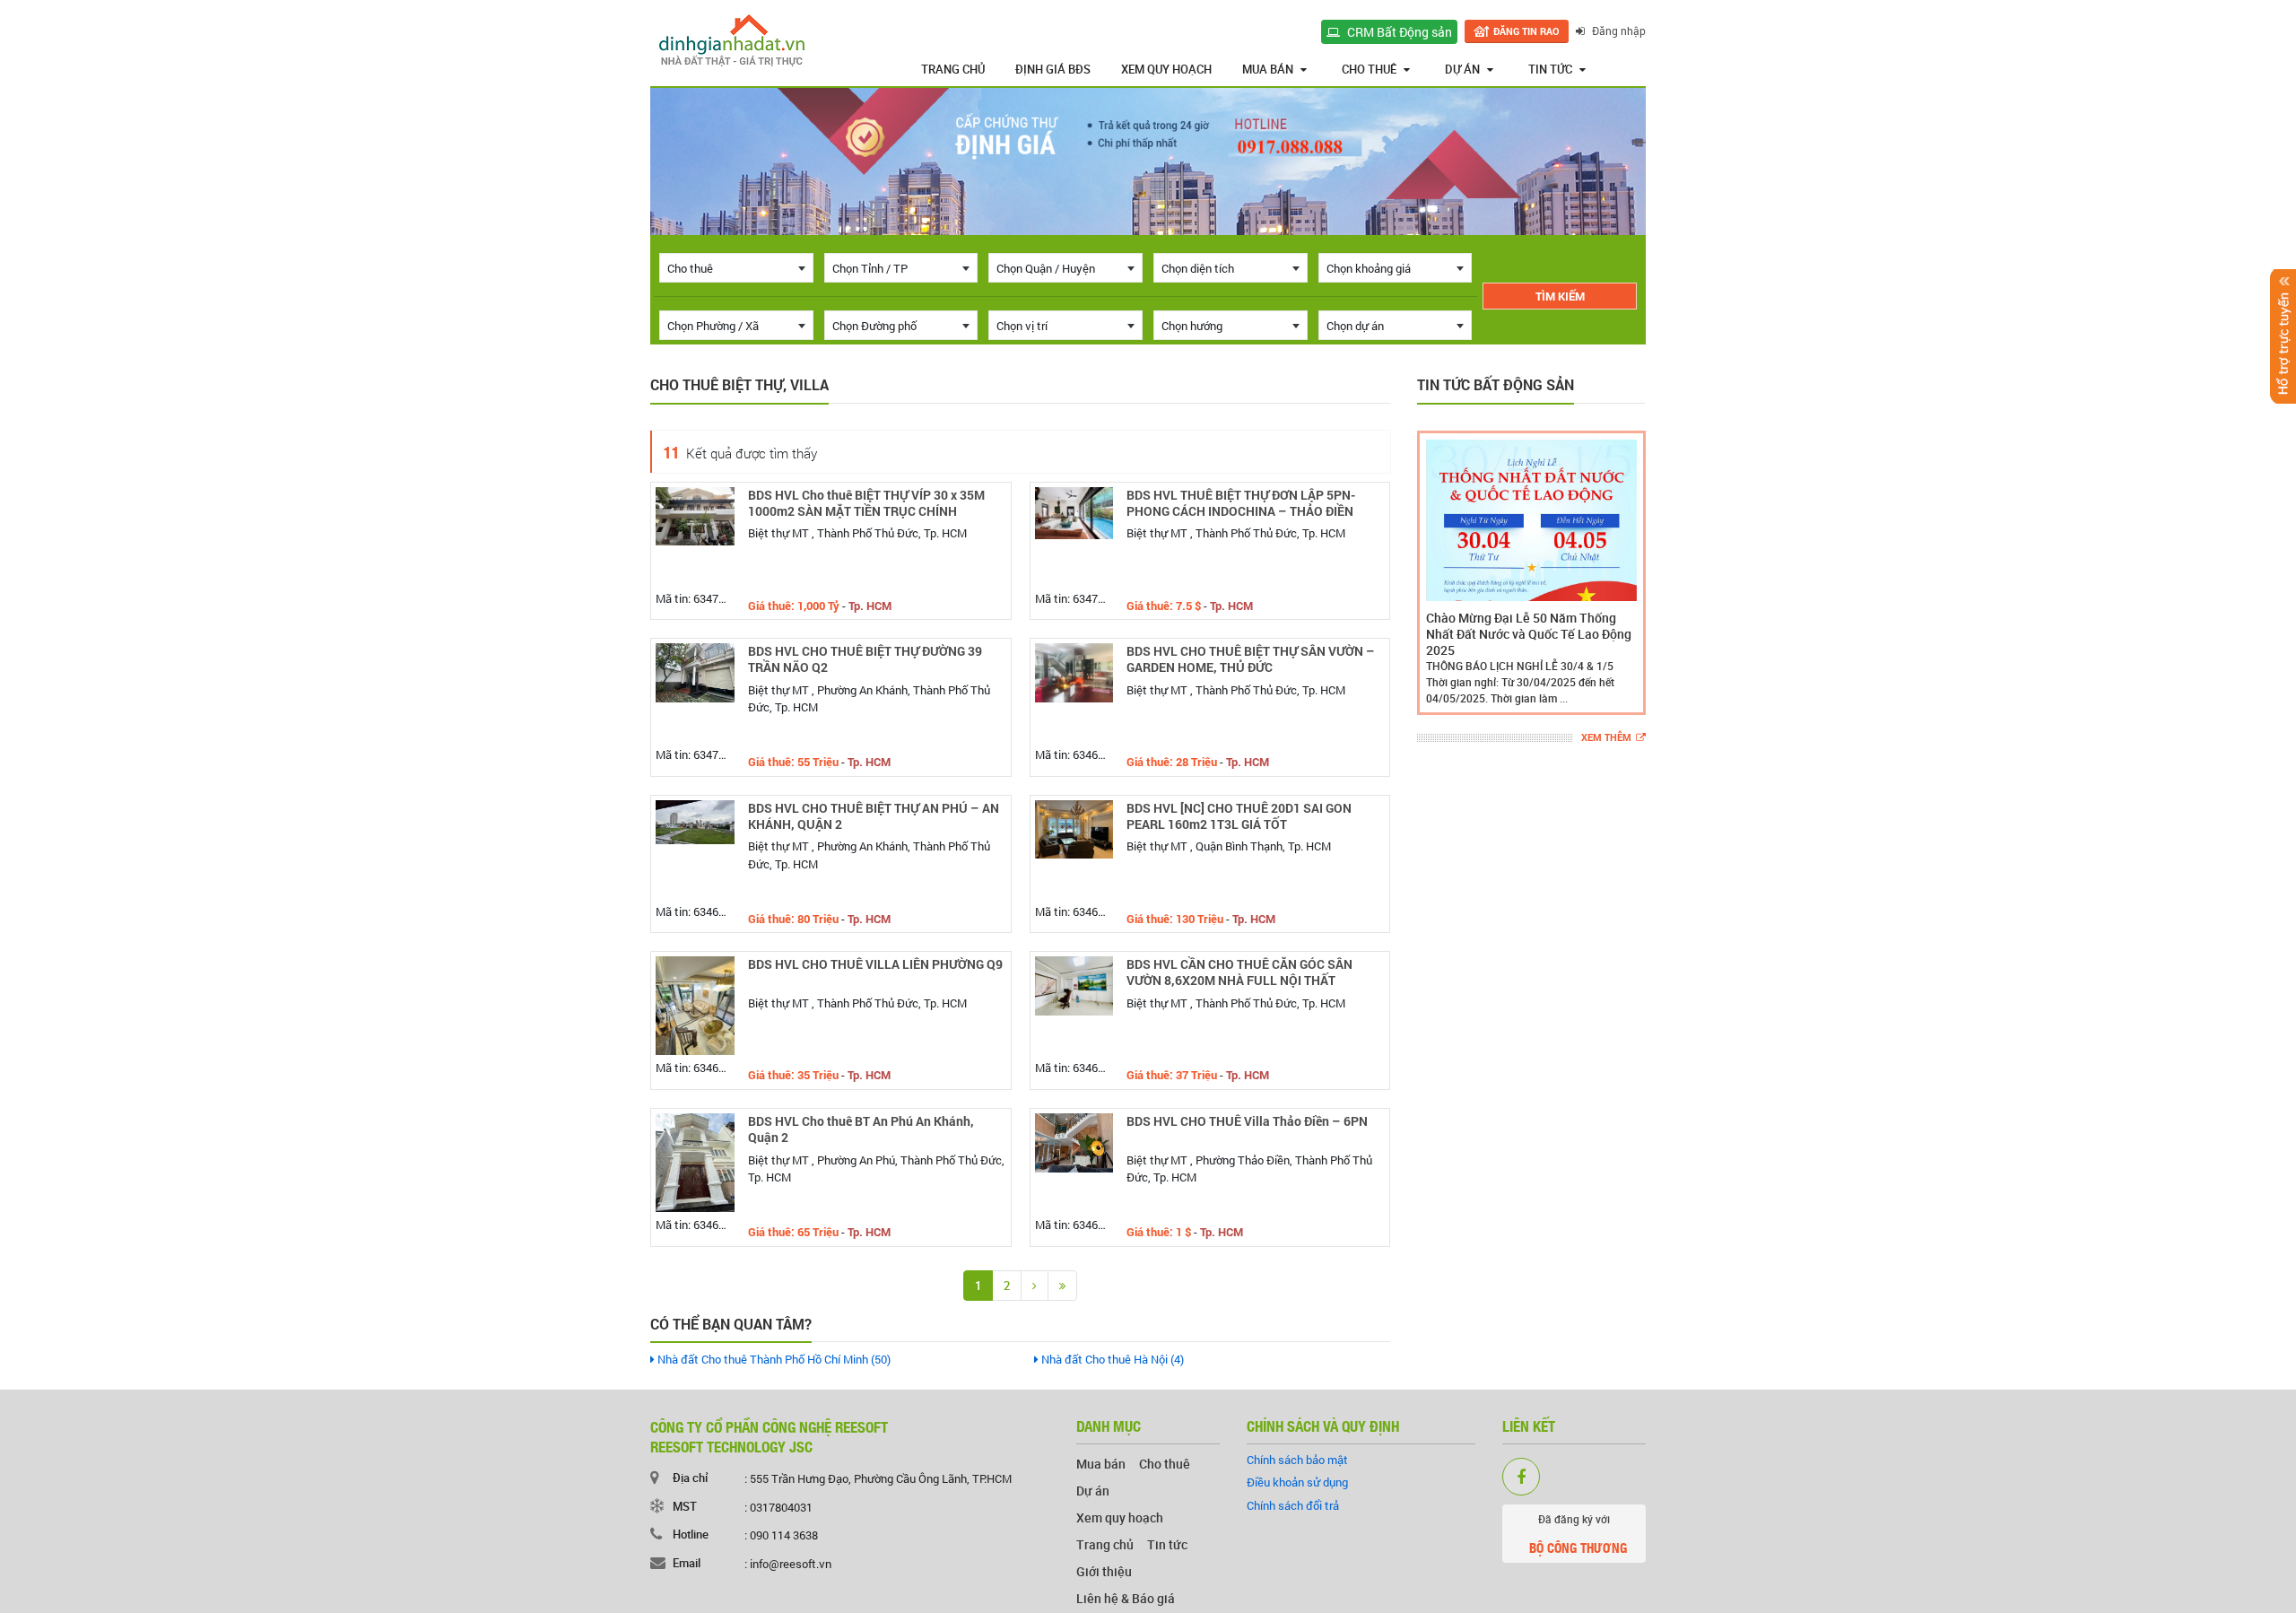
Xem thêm (1606, 738)
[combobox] (736, 268)
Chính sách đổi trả (1293, 1505)
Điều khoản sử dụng (1297, 1482)
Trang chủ (953, 69)
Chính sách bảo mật (1297, 1460)
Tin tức (1550, 69)
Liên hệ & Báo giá (1126, 1598)
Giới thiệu (1104, 1571)
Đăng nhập (1618, 31)
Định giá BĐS (1053, 69)
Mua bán (1268, 69)
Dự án (1462, 69)
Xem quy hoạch (1166, 69)
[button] (1434, 573)
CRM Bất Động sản (1398, 32)
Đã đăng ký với (1578, 1535)
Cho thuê (1369, 69)
